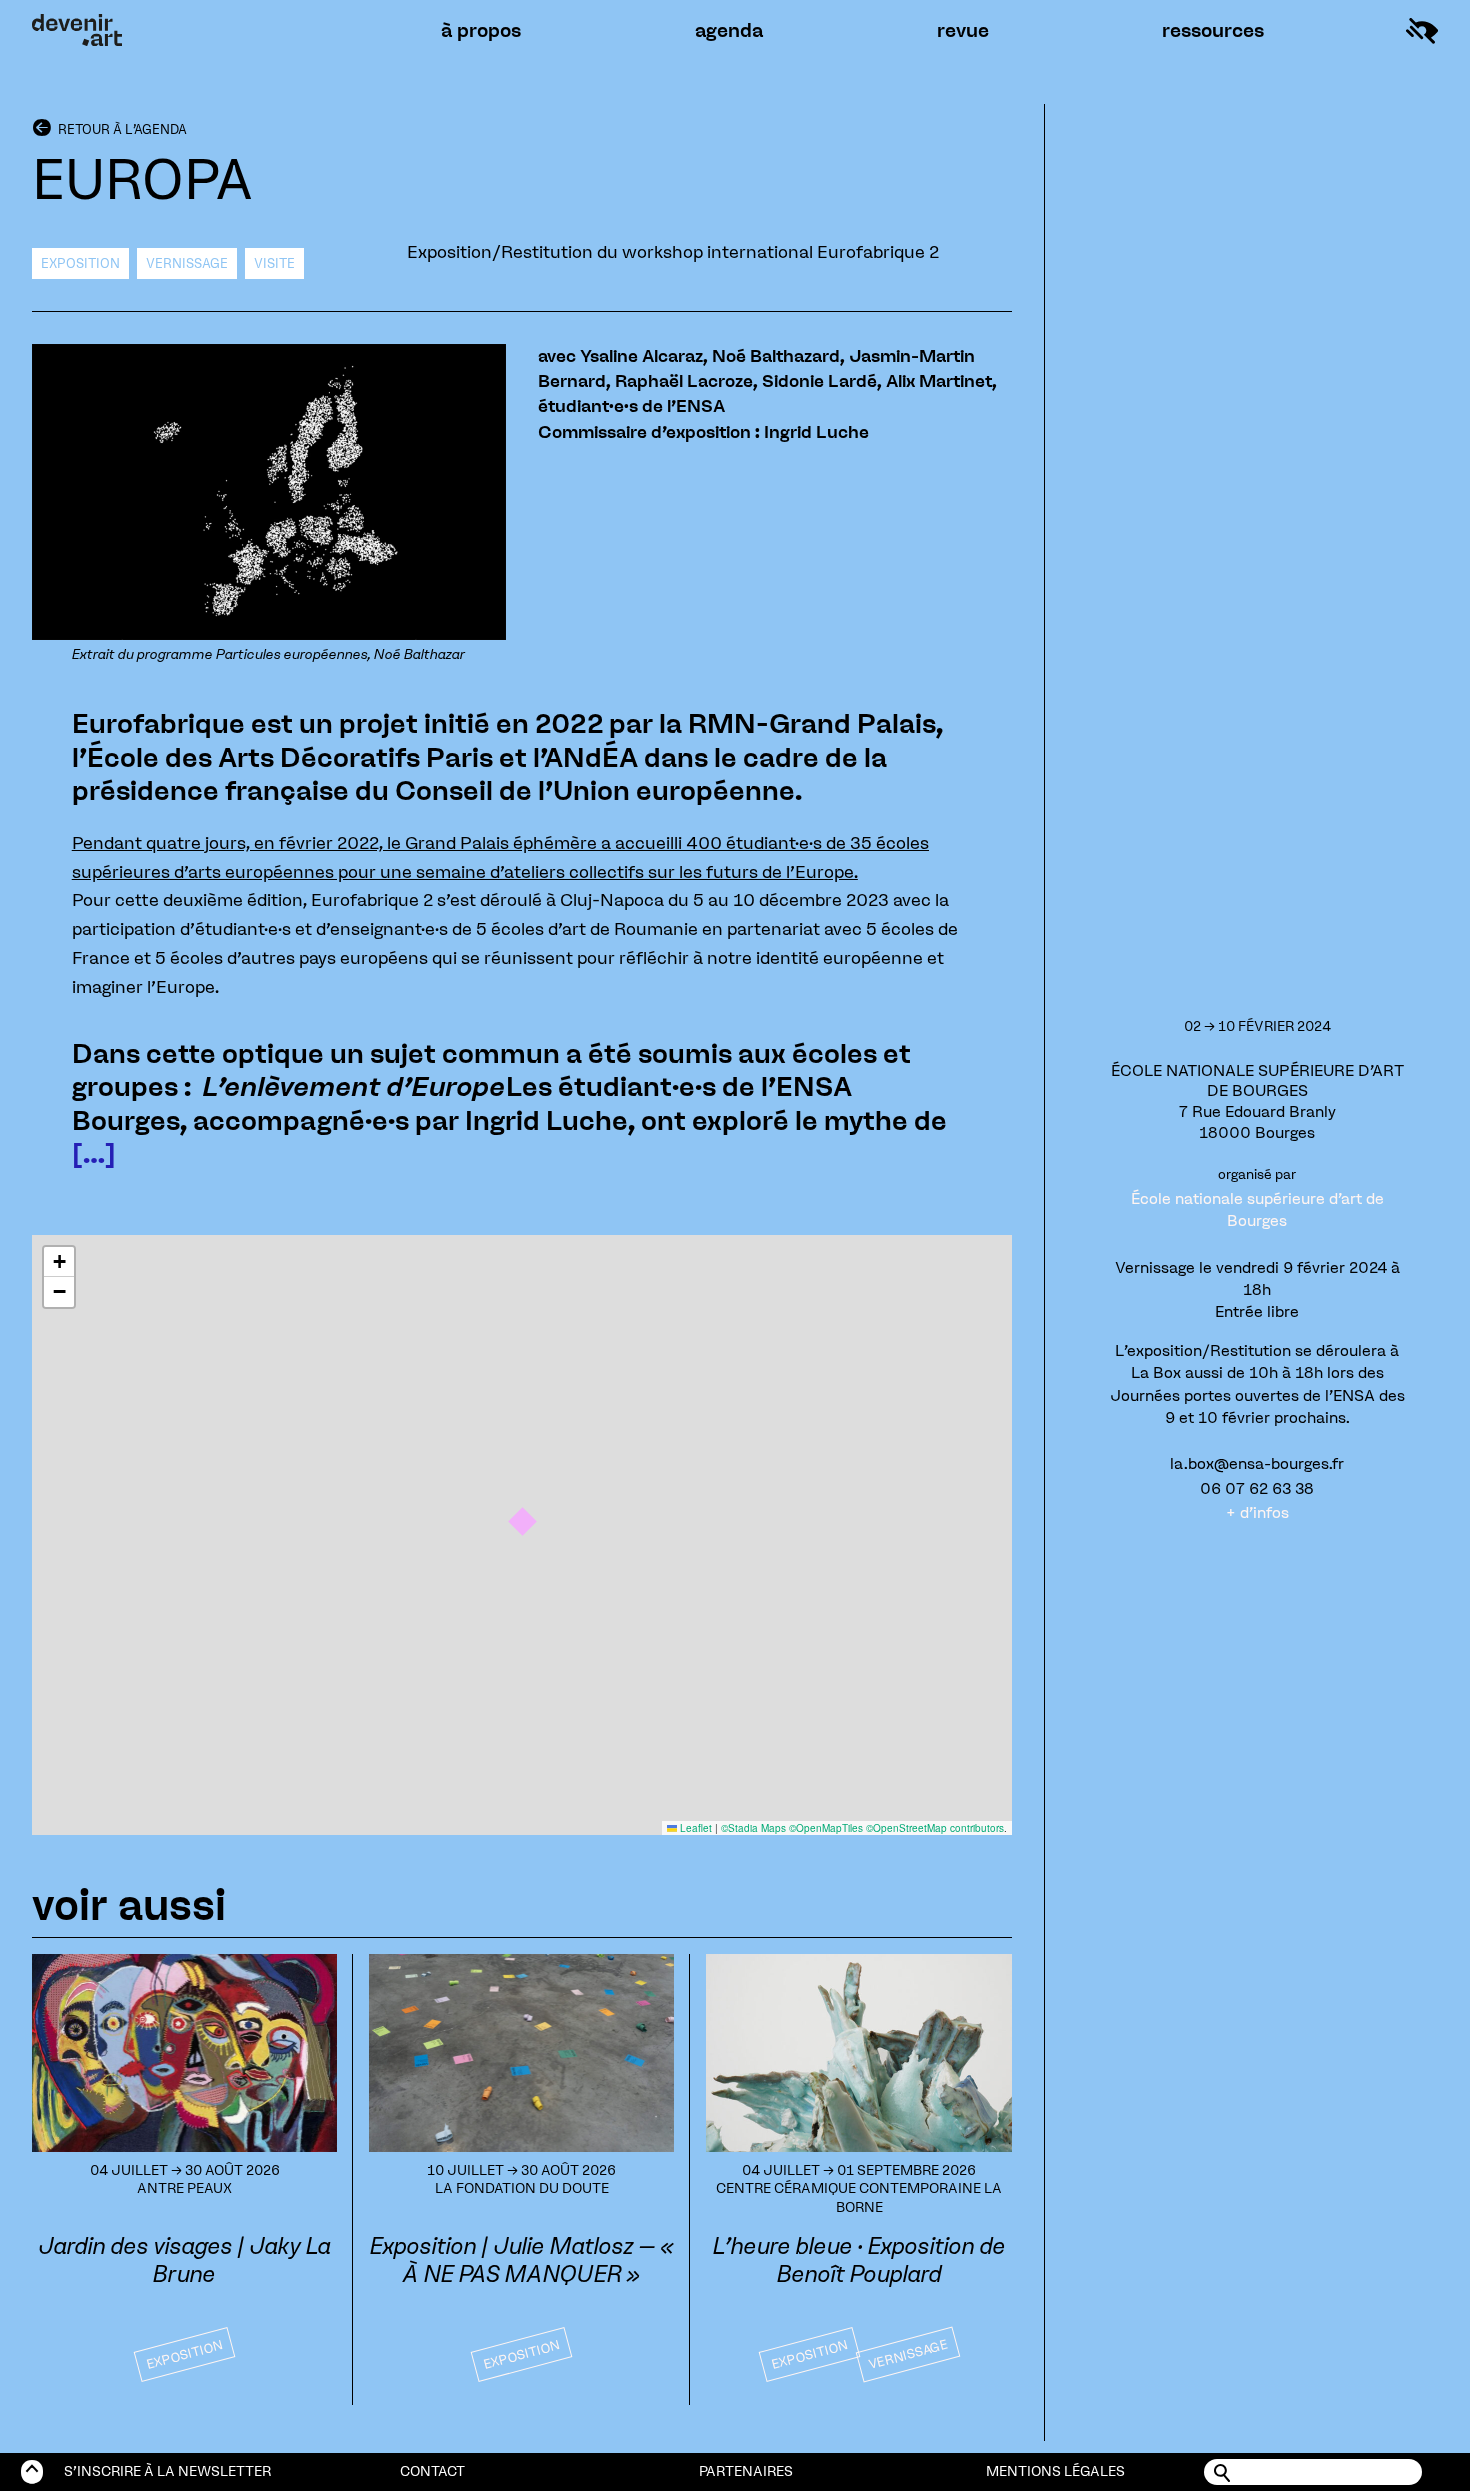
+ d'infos (1257, 1512)
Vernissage (187, 263)
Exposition (80, 263)
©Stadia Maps (753, 1828)
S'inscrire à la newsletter (167, 2471)
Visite (274, 263)
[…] (94, 1153)
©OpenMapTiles (826, 1828)
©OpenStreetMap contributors (935, 1828)
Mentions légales (1055, 2471)
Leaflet (694, 1828)
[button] (522, 1521)
